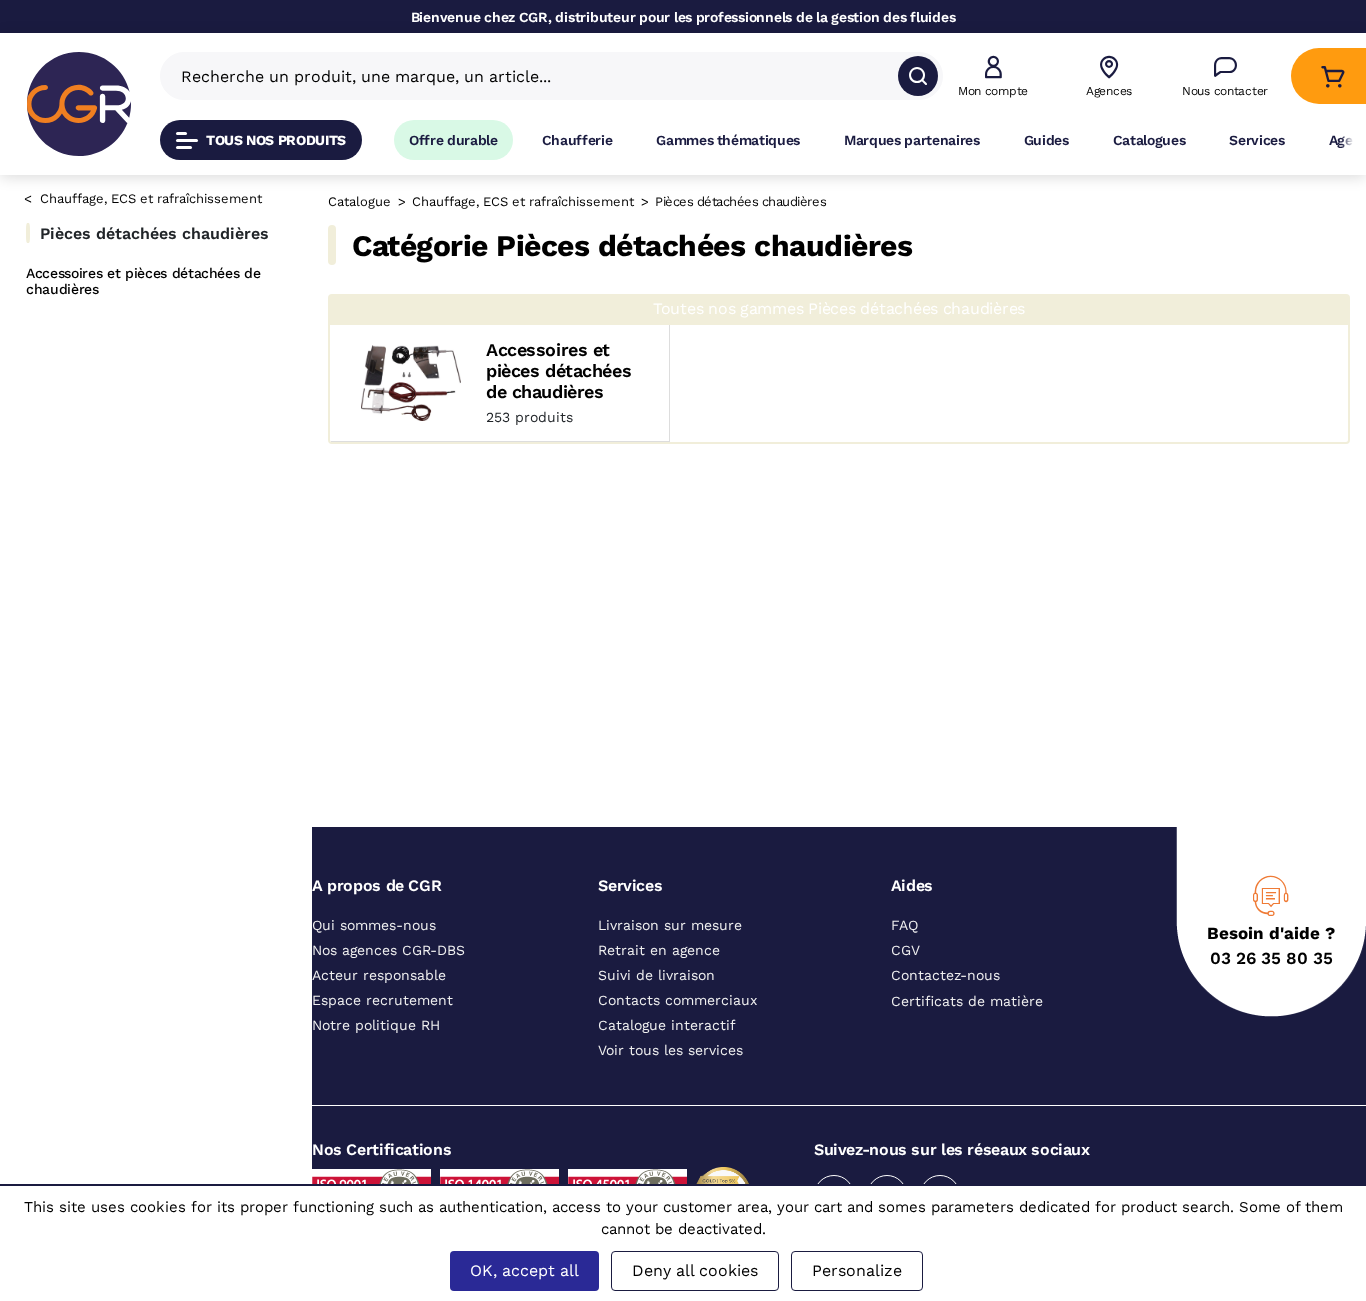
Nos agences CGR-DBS (388, 960)
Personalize (857, 1270)
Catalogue (359, 201)
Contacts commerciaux (677, 1010)
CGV (905, 960)
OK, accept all (524, 1270)
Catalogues (1149, 140)
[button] (993, 76)
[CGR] (79, 104)
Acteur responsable (379, 985)
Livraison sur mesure (670, 935)
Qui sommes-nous (374, 935)
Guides (1046, 140)
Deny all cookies (695, 1270)
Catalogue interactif (667, 1035)
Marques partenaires (912, 140)
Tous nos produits (276, 140)
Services (1256, 140)
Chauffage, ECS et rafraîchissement (151, 198)
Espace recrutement (382, 1010)
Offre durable (453, 140)
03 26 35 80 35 (1271, 968)
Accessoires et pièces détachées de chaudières (143, 281)
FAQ (904, 935)
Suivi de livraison (656, 985)
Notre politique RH (376, 1035)
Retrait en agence (659, 960)
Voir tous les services (670, 1060)
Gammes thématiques (728, 140)
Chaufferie (577, 140)
